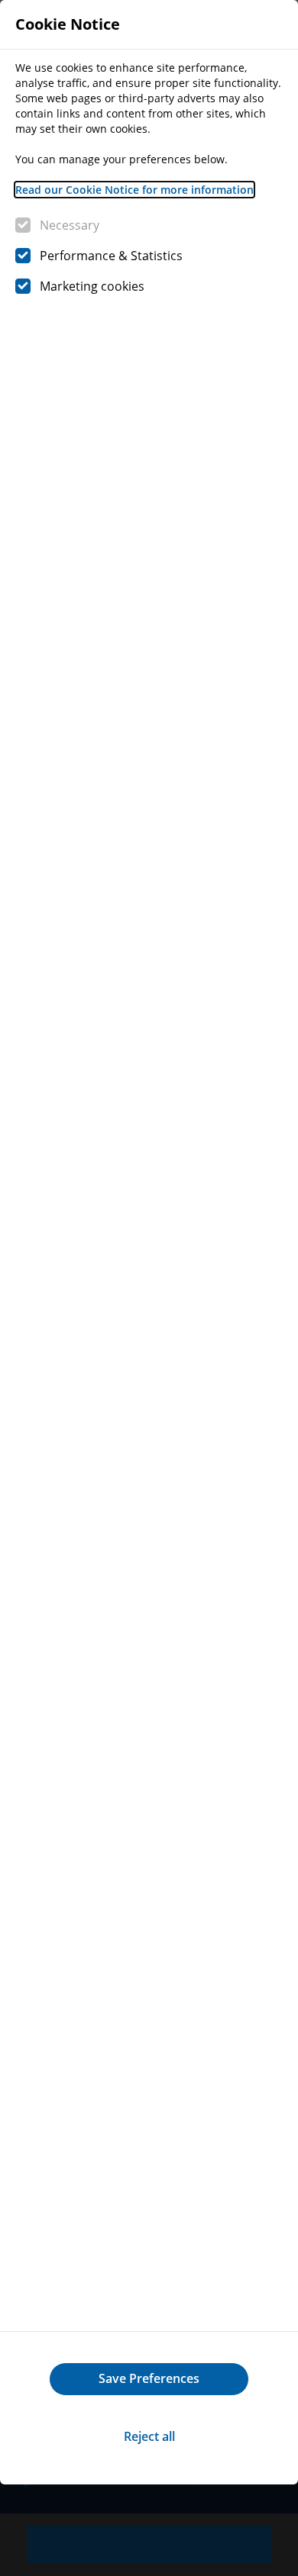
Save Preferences (149, 2378)
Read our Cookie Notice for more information (134, 190)
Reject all (149, 2436)
